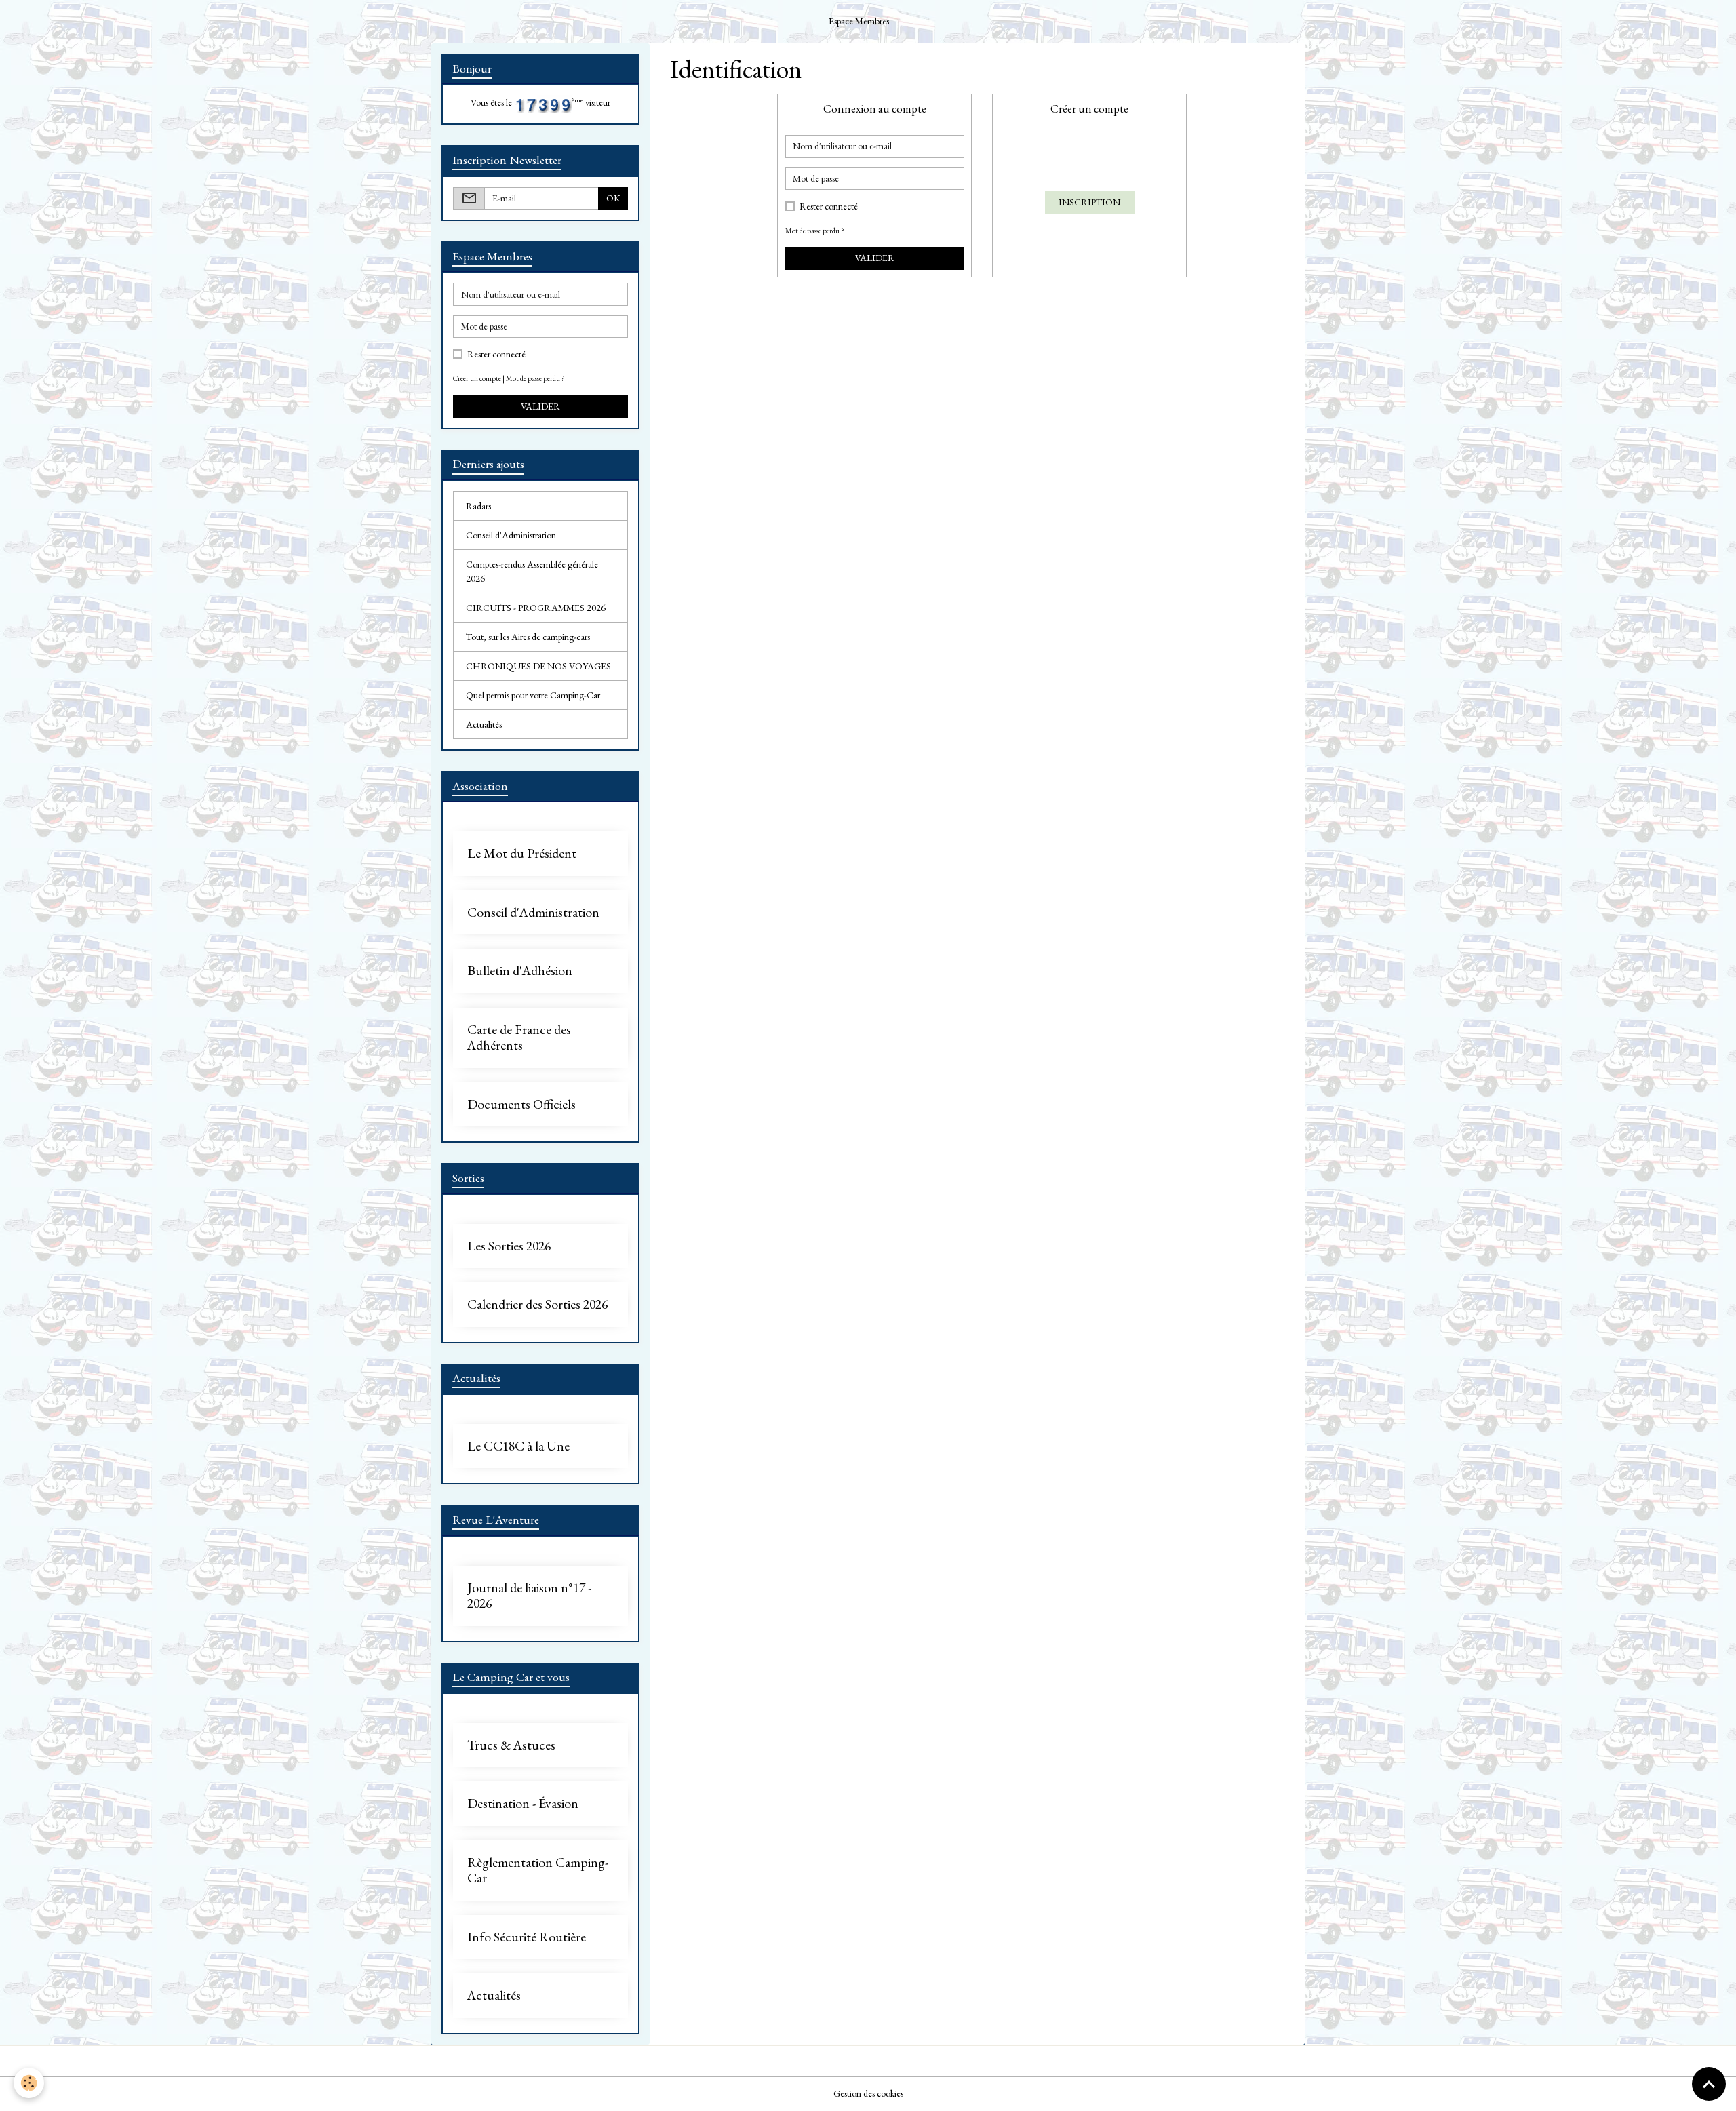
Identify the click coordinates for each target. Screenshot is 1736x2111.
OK (613, 198)
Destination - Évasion (523, 1804)
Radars (478, 506)
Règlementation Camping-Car (538, 1871)
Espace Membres (859, 21)
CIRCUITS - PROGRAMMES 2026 (536, 608)
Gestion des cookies (868, 2093)
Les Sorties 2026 (509, 1246)
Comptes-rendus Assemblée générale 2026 (532, 571)
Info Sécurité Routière (527, 1937)
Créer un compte (477, 378)
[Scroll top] (1709, 2084)
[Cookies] (29, 2083)
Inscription (1089, 202)
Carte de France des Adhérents (519, 1038)
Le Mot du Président (522, 854)
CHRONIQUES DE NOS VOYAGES (538, 666)
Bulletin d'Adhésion (520, 971)
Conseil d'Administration (511, 535)
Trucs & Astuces (511, 1745)
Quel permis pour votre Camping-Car (533, 695)
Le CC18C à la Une (518, 1446)
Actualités (484, 724)
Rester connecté (829, 206)
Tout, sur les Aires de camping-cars (528, 637)
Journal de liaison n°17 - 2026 (529, 1596)
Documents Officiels (521, 1105)
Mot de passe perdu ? (815, 231)
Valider (875, 258)
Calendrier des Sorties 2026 (537, 1305)
